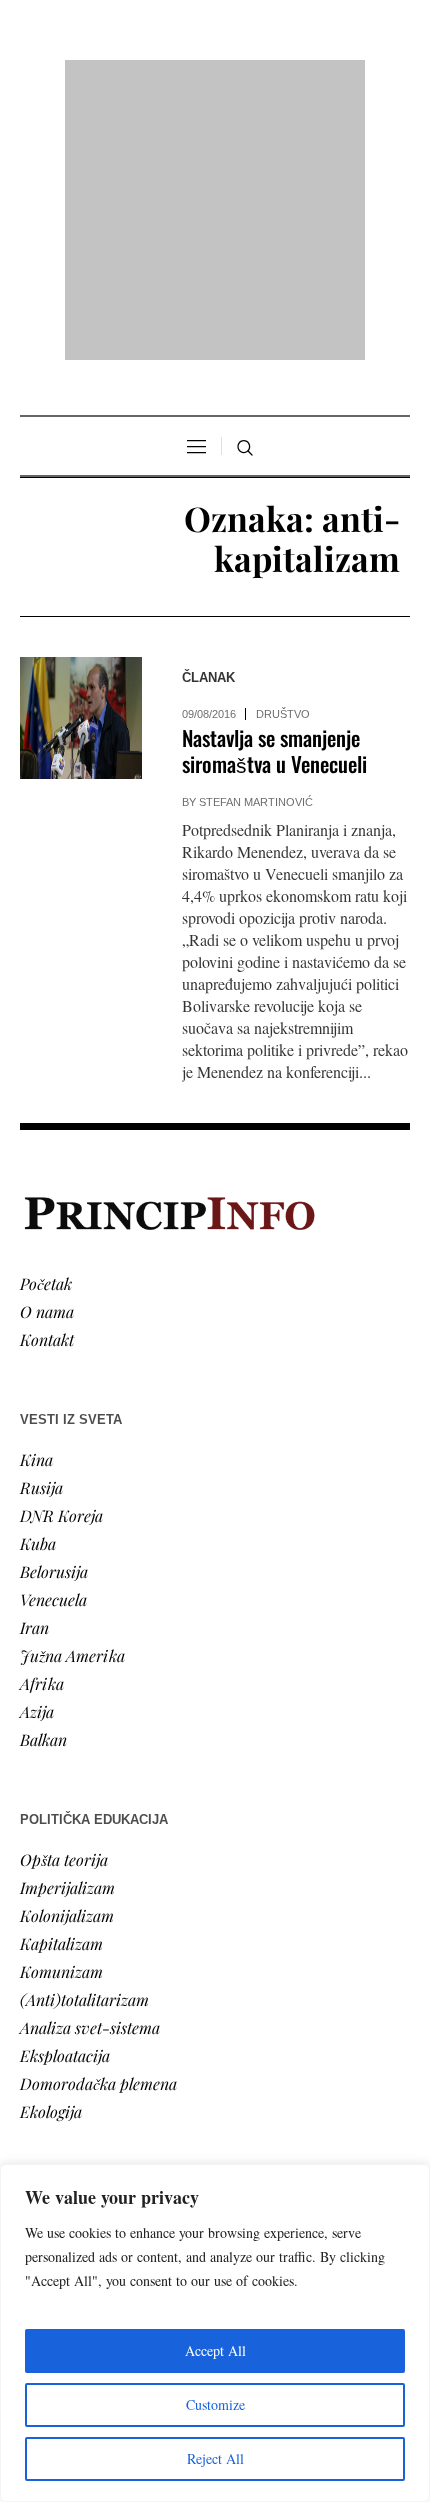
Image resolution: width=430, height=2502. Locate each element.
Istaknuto (51, 2085)
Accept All (215, 2350)
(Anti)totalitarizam (84, 1741)
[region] (215, 2333)
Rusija (41, 1229)
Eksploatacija (65, 1797)
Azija (37, 1453)
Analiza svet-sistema (90, 1769)
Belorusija (54, 1313)
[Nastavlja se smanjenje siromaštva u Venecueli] (81, 461)
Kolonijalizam (67, 1657)
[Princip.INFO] (215, 81)
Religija (45, 2113)
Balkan (43, 1481)
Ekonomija (56, 2029)
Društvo (283, 457)
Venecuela (53, 1341)
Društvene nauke (78, 2057)
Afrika (42, 1425)
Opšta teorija (64, 1601)
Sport (39, 2141)
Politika (46, 2001)
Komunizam (61, 1713)
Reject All (215, 2458)
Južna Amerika (72, 1397)
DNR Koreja (61, 1257)
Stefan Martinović (256, 545)
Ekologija (51, 1853)
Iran (34, 1369)
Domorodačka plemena (98, 1825)
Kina (36, 1201)
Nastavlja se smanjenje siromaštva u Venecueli (274, 493)
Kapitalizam (61, 1685)
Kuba (38, 1285)
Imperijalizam (67, 1629)
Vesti (36, 1973)
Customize (215, 2404)
